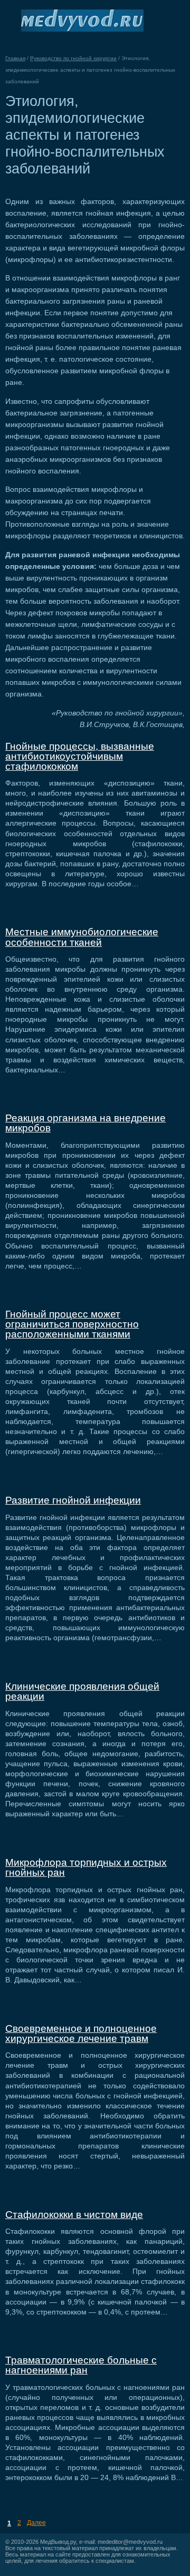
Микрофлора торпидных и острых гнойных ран (86, 1867)
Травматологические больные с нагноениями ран (81, 2365)
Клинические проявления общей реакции (82, 1691)
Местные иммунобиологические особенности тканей (82, 937)
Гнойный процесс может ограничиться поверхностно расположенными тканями (72, 1324)
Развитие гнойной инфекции (73, 1500)
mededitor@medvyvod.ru (130, 2542)
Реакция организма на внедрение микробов (85, 1123)
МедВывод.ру (58, 2542)
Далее (36, 2523)
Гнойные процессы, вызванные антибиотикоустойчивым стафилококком (80, 756)
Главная (15, 58)
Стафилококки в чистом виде (74, 2215)
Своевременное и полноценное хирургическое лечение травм (81, 2033)
